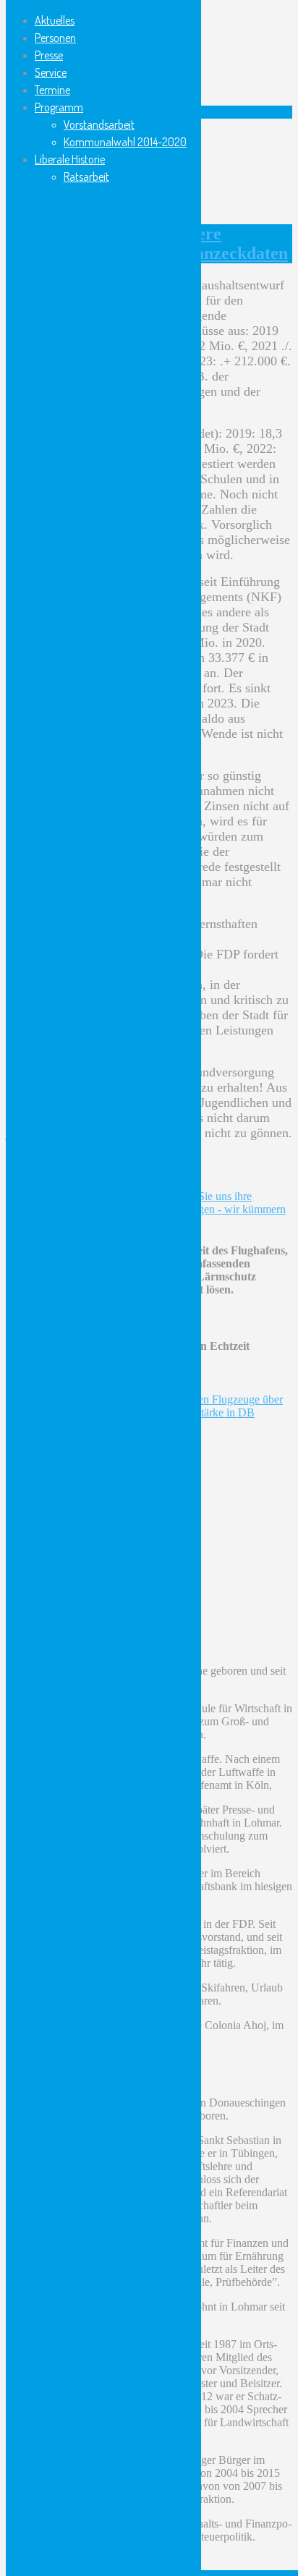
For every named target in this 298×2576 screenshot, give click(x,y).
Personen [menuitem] (55, 38)
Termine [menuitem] (52, 90)
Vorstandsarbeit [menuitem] (99, 124)
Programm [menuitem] (59, 107)
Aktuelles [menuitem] (55, 20)
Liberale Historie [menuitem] (70, 159)
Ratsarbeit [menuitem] (86, 177)
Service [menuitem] (51, 72)
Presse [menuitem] (49, 55)
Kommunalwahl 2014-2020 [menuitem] (125, 142)
